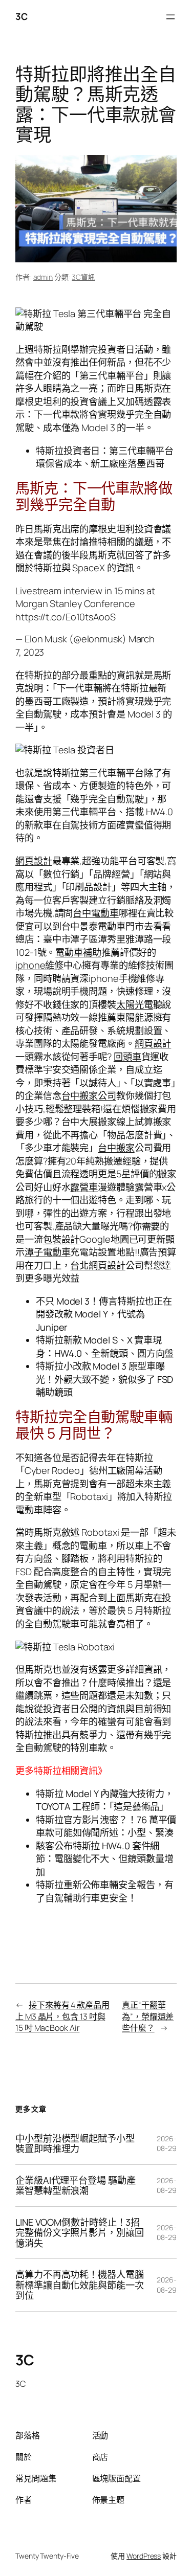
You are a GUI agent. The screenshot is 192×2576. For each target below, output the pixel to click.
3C (21, 16)
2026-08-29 (167, 2144)
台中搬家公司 (89, 1095)
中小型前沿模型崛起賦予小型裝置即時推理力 (75, 2144)
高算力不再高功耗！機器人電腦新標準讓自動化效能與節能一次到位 (80, 2285)
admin (43, 277)
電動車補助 (78, 952)
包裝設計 (61, 1239)
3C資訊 (83, 277)
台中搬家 (116, 1148)
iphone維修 (39, 965)
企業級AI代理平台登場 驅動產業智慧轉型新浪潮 (76, 2186)
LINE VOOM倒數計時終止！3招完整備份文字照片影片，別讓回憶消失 (80, 2233)
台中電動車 (96, 913)
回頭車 (127, 1057)
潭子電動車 (48, 1252)
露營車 (84, 1187)
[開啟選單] (170, 17)
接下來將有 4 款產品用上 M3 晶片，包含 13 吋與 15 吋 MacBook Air (62, 2016)
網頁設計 (34, 861)
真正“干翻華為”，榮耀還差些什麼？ (148, 2016)
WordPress (144, 2556)
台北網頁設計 (98, 1265)
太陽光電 (135, 1004)
